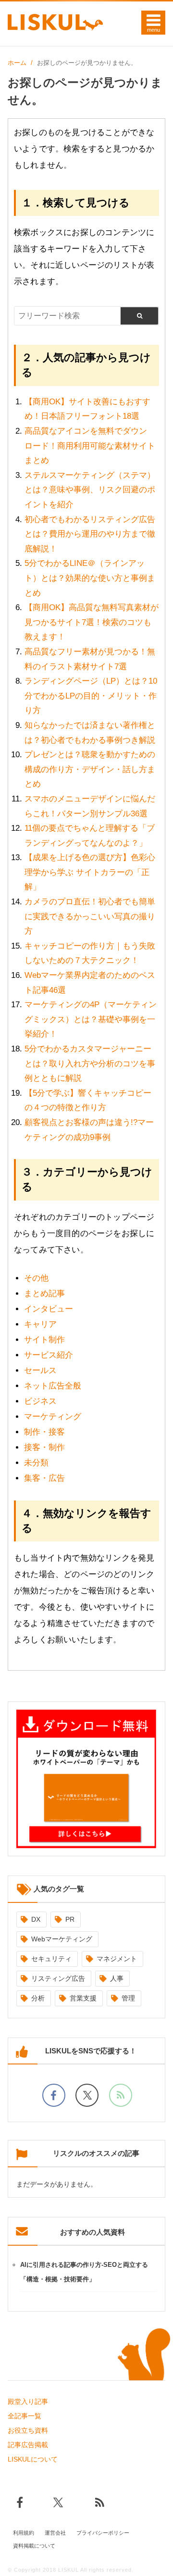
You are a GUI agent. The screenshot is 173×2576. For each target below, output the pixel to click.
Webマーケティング (62, 1939)
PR (70, 1919)
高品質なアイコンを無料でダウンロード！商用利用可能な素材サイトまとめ (90, 446)
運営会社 (55, 2533)
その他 (36, 1278)
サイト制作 (44, 1340)
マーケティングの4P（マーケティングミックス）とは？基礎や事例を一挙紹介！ (91, 1019)
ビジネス (40, 1401)
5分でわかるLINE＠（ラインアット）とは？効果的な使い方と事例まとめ (90, 578)
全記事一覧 (25, 2416)
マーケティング (53, 1417)
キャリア (40, 1324)
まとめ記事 (44, 1294)
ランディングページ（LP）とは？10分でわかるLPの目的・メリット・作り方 (91, 696)
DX (36, 1919)
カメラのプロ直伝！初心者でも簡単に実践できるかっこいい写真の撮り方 (90, 916)
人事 (117, 1978)
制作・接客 (44, 1432)
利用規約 (24, 2533)
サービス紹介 (49, 1355)
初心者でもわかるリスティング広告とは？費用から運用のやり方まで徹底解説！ (90, 534)
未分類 (36, 1463)
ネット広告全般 (53, 1386)
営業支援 (83, 1998)
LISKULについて (33, 2459)
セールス (40, 1370)
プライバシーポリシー (103, 2533)
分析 (38, 1998)
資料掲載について (34, 2546)
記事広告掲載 (28, 2445)
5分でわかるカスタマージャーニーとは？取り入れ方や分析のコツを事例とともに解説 (90, 1063)
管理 (128, 1998)
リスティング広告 (58, 1978)
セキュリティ (51, 1959)
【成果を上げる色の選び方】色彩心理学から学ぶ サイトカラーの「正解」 (90, 872)
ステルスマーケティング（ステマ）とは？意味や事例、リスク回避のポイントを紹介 (90, 490)
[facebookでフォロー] (54, 2095)
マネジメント (117, 1959)
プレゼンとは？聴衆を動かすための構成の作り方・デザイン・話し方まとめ (90, 769)
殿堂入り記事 (28, 2401)
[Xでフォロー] (87, 2095)
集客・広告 (44, 1478)
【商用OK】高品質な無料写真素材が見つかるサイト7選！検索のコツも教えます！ (92, 622)
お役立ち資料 (28, 2430)
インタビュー (49, 1309)
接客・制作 (44, 1447)
